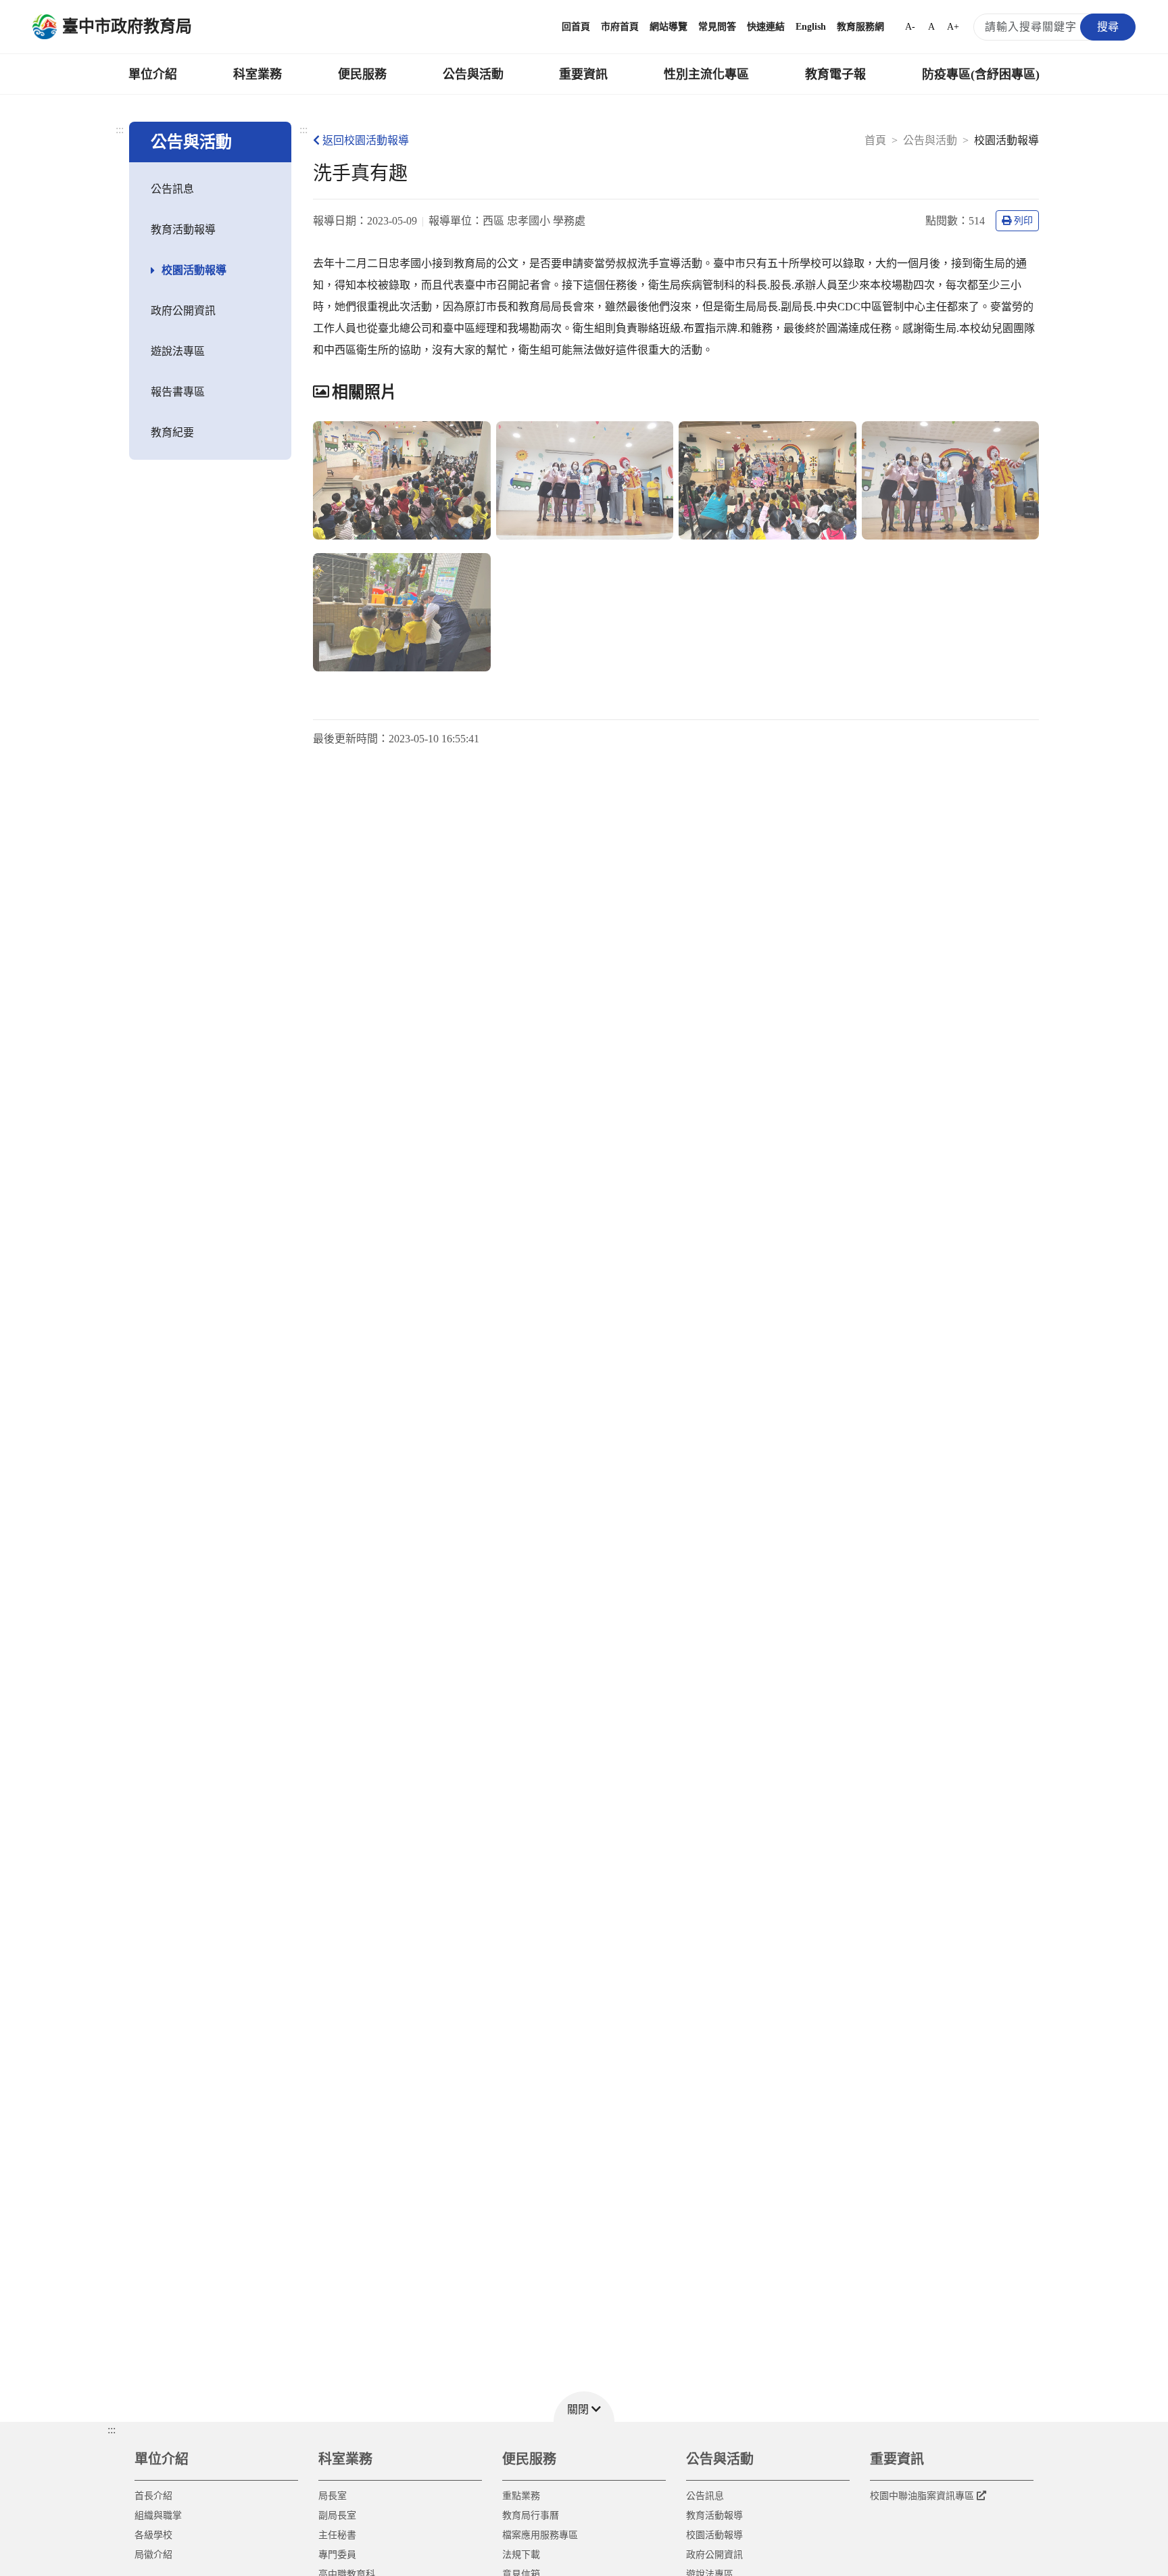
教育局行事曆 (531, 2515)
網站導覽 (668, 27)
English (811, 27)
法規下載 (521, 2555)
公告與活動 (473, 74)
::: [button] (112, 2430)
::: (120, 129)
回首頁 (576, 27)
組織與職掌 (158, 2515)
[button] (584, 2407)
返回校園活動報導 (366, 140)
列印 (1023, 221)
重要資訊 (583, 74)
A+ (953, 27)
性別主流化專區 (706, 74)
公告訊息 (172, 189)
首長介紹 (153, 2496)
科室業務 (258, 74)
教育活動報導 (183, 230)
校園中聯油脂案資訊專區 (922, 2496)
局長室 (333, 2496)
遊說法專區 (178, 351)
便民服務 (362, 74)
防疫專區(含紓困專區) (981, 74)
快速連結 (766, 27)
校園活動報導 (194, 270)
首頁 (875, 140)
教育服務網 (860, 27)
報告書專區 (178, 392)
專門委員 (337, 2555)
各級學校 (153, 2535)
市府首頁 (620, 27)
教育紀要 (172, 432)
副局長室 (337, 2515)
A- (910, 27)
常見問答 (717, 27)
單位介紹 (153, 74)
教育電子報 (835, 74)
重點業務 (521, 2496)
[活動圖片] (402, 480)
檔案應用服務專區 (540, 2535)
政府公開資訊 (183, 311)
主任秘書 (337, 2535)
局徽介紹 (153, 2555)
